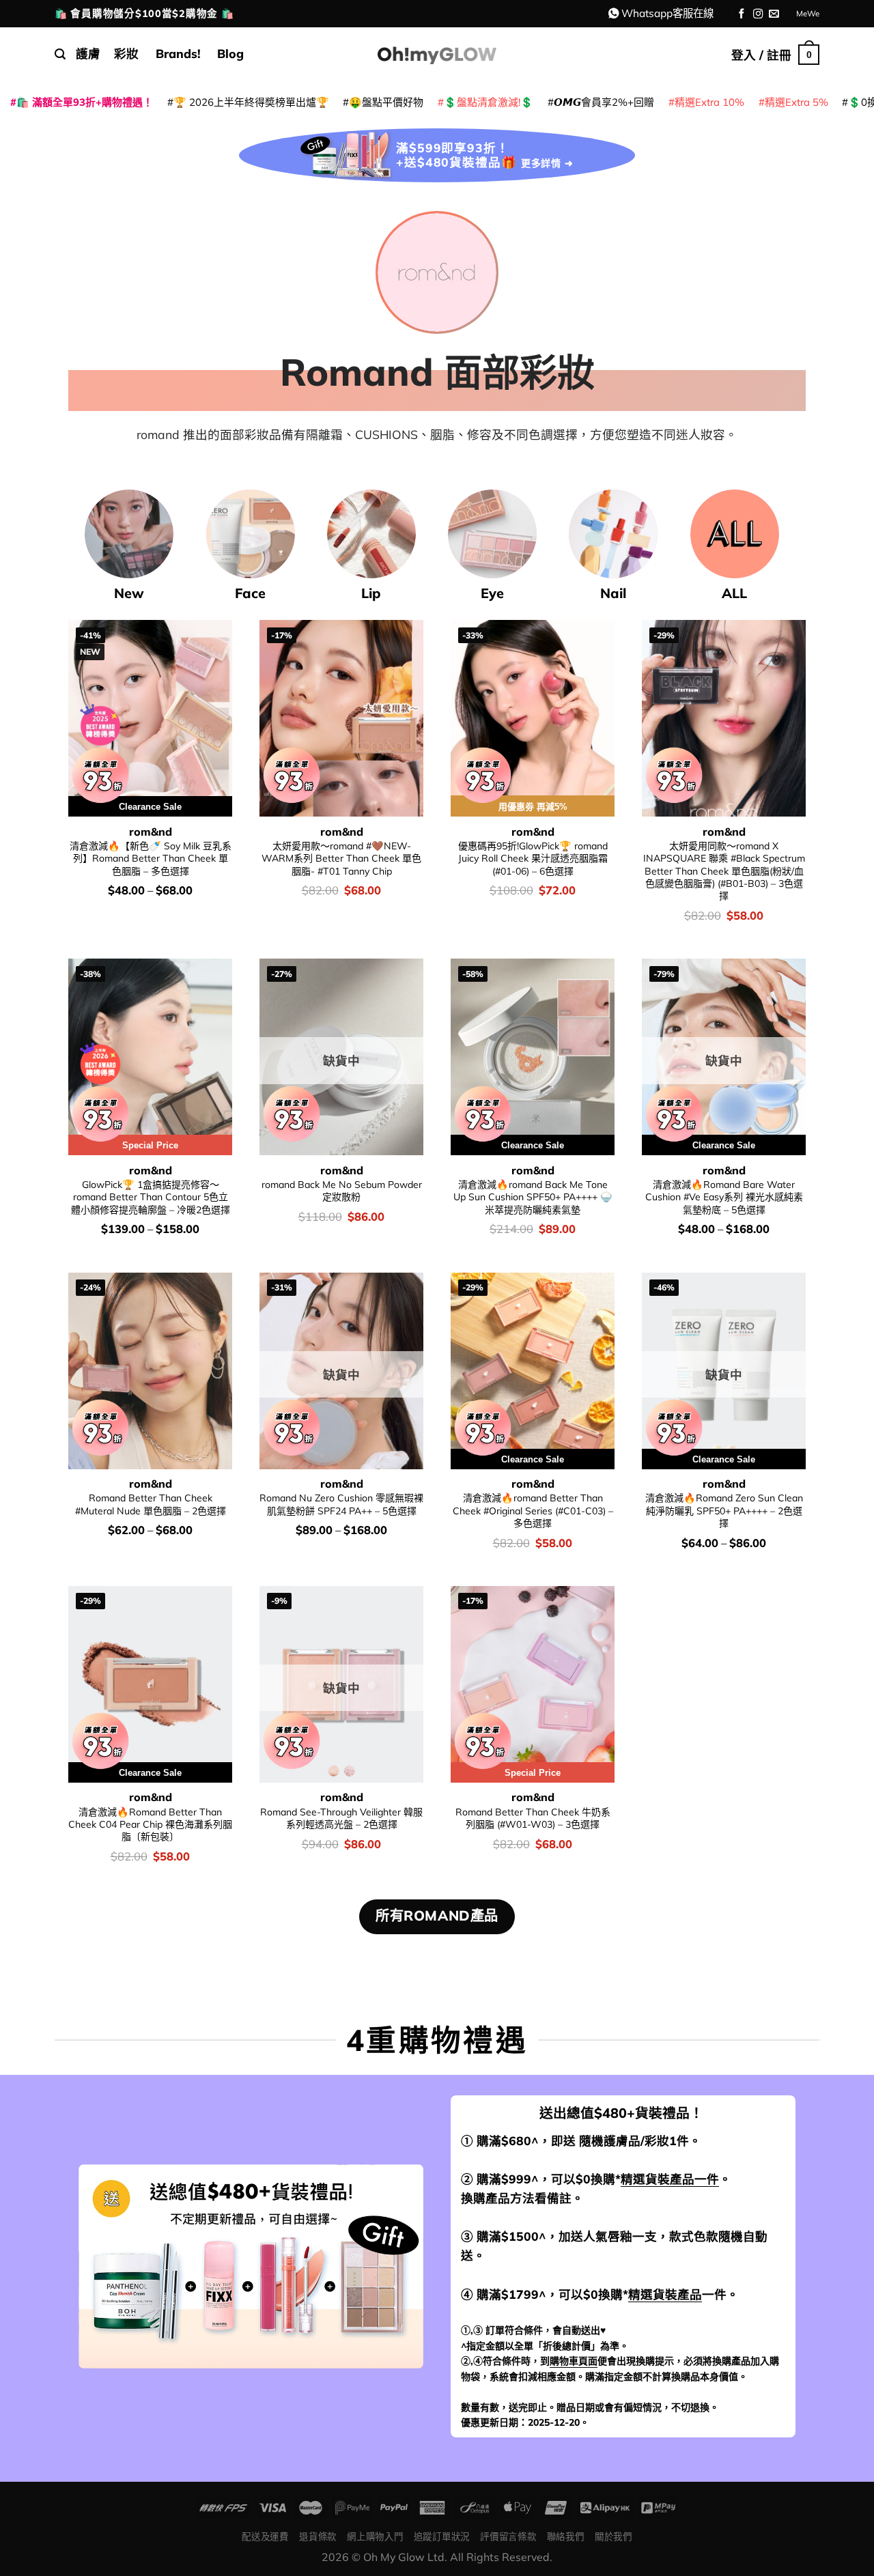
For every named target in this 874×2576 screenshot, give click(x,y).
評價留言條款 (508, 2536)
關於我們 (614, 2536)
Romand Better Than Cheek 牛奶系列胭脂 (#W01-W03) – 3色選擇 (533, 1818)
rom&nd (151, 832)
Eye (492, 593)
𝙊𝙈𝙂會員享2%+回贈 (604, 102)
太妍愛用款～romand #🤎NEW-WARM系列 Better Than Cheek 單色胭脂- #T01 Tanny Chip (341, 859)
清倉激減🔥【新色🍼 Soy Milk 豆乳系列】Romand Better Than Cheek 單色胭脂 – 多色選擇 (151, 859)
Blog (230, 53)
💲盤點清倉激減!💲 (489, 102)
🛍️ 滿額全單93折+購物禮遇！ (85, 102)
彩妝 (126, 53)
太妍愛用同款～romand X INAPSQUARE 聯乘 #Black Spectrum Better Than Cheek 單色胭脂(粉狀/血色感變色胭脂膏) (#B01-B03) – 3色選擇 (724, 871)
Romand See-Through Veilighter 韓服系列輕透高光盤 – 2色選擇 (341, 1818)
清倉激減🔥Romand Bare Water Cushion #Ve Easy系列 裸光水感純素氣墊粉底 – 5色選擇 (724, 1197)
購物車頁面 (574, 2361)
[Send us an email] (774, 14)
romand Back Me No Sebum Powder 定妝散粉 (342, 1191)
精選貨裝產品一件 (670, 2179)
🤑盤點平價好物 (386, 102)
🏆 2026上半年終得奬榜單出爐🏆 (251, 102)
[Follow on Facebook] (742, 14)
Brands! (178, 53)
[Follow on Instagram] (758, 14)
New (129, 593)
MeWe (808, 13)
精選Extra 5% (797, 102)
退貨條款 (318, 2536)
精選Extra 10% (709, 102)
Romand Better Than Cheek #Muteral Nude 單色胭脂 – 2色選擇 (151, 1504)
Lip (371, 593)
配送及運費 (265, 2536)
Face (250, 593)
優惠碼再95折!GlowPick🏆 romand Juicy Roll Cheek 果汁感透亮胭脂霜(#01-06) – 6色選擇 (533, 859)
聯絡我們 (566, 2536)
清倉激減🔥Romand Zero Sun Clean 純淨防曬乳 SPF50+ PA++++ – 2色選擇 (724, 1511)
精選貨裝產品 (665, 2294)
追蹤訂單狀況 (442, 2536)
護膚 (88, 53)
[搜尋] (60, 54)
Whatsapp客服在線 (667, 13)
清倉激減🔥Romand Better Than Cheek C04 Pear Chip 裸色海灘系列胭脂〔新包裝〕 (150, 1825)
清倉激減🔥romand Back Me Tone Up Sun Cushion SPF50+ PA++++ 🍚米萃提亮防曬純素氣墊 (533, 1197)
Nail (613, 593)
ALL (734, 593)
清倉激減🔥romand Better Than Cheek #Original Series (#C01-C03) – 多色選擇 (533, 1511)
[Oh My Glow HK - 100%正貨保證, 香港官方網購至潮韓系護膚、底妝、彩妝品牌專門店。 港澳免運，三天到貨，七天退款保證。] (437, 54)
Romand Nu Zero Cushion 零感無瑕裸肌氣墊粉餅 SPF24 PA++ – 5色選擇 (341, 1504)
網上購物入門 (375, 2536)
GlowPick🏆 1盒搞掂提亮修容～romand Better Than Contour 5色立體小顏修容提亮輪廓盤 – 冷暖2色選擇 (151, 1197)
